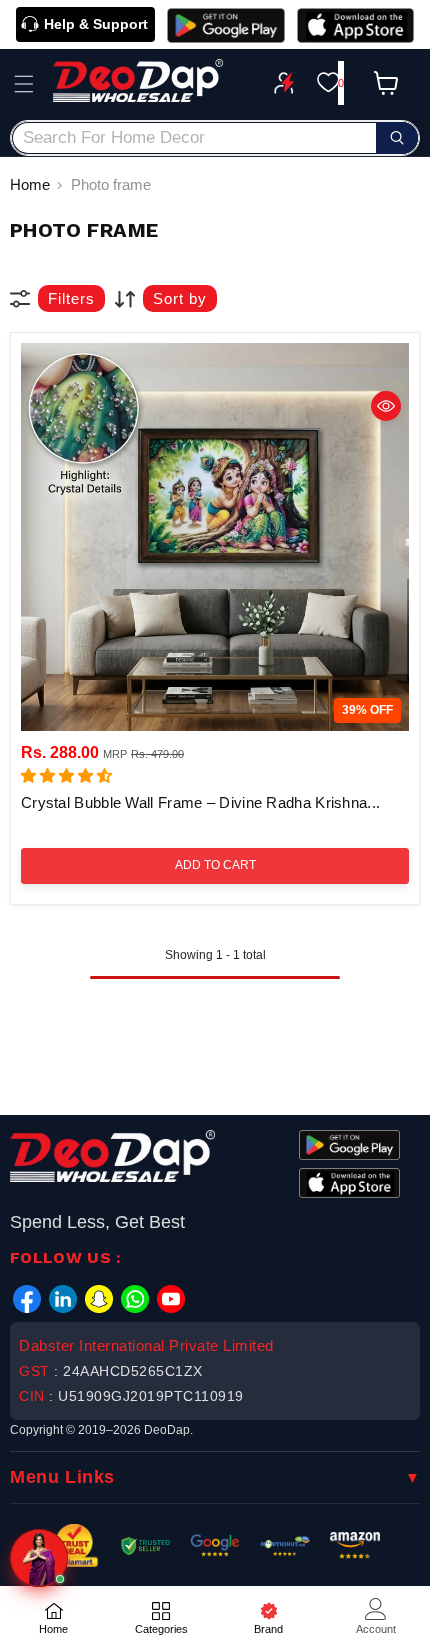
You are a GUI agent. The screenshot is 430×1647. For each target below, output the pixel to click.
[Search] (397, 138)
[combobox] (215, 138)
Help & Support (96, 24)
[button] (24, 84)
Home (30, 184)
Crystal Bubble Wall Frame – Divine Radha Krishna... (200, 802)
